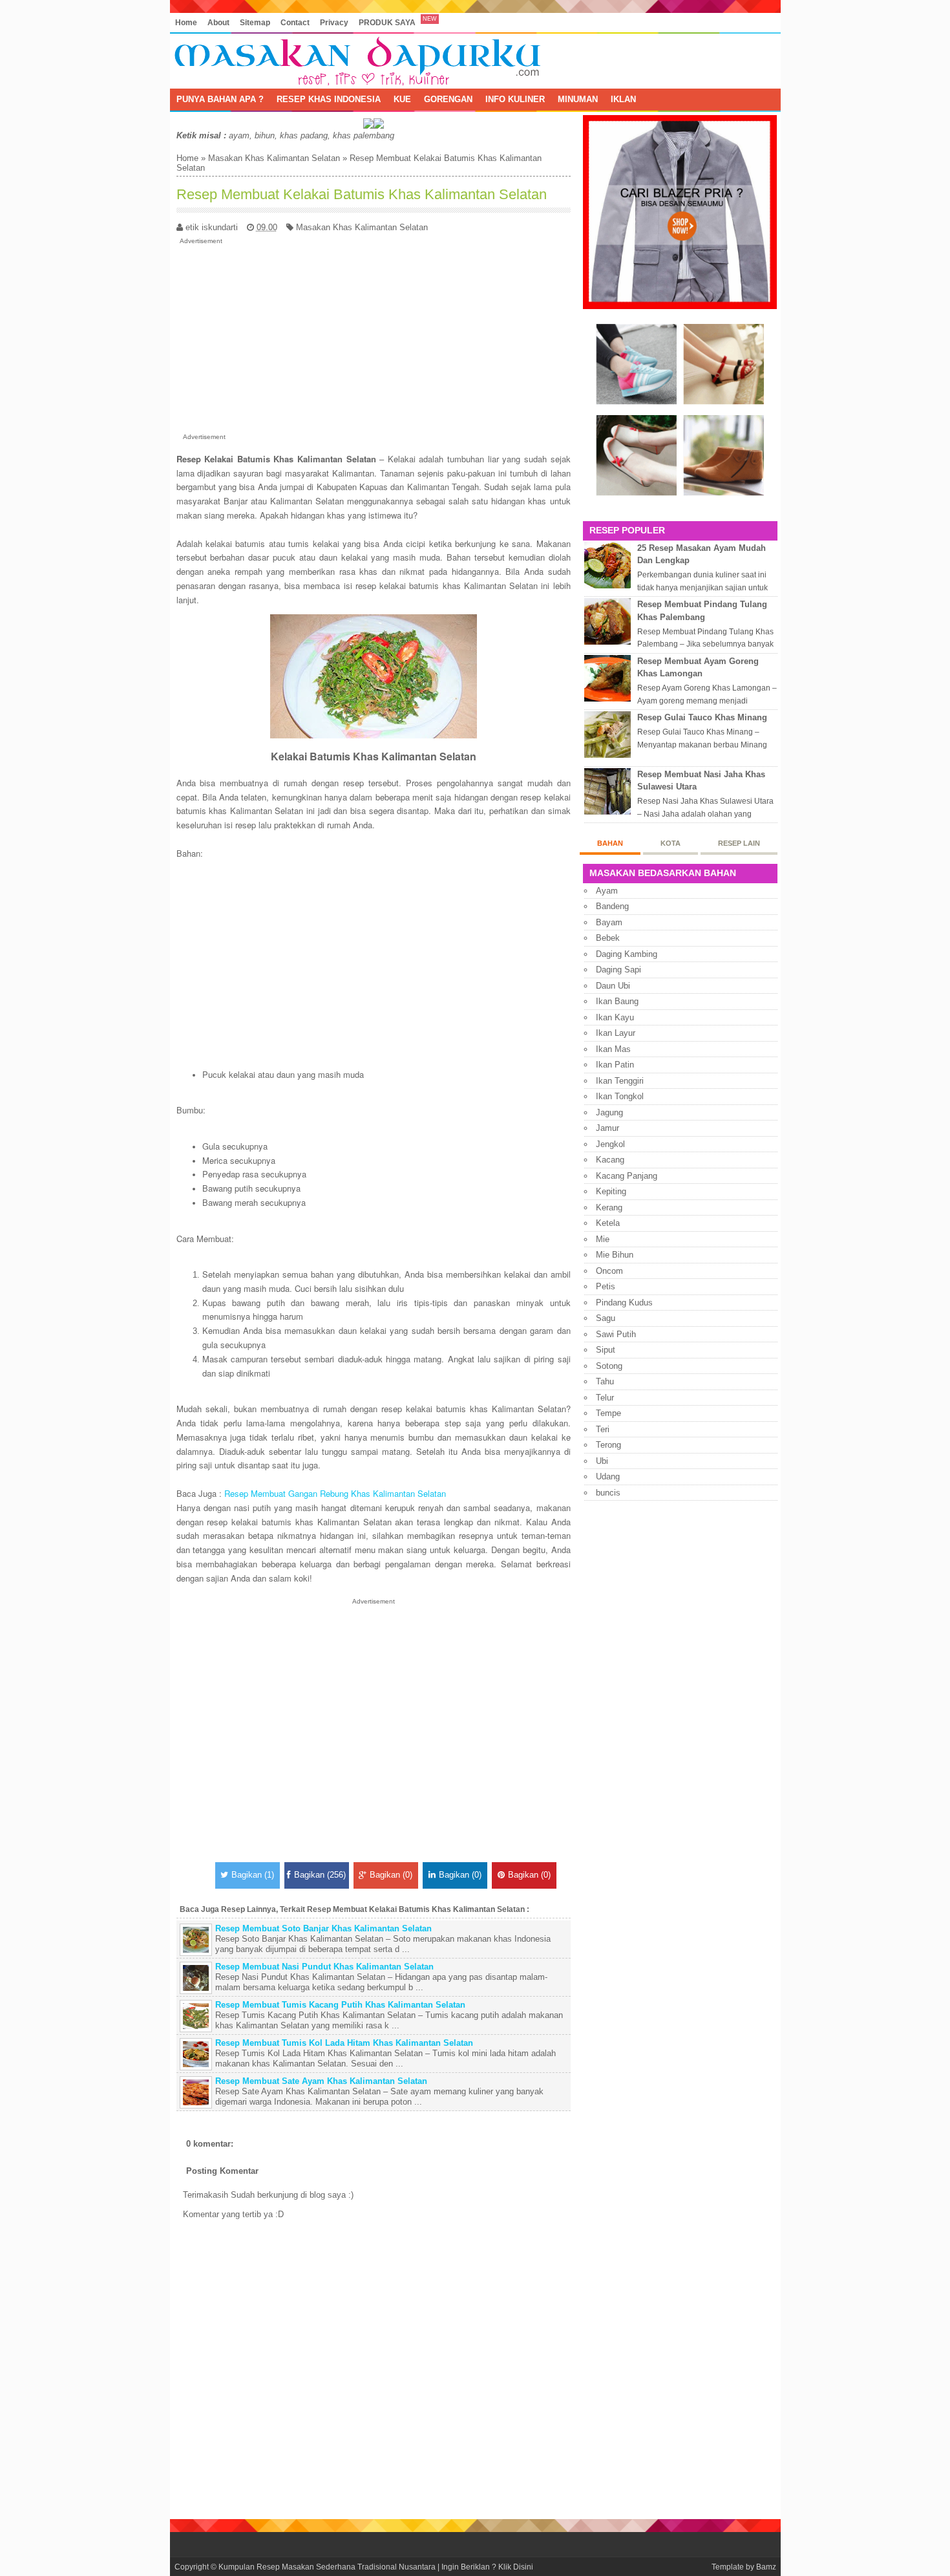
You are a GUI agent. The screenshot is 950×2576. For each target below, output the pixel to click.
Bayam (609, 922)
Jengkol (610, 1144)
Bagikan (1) (253, 1875)
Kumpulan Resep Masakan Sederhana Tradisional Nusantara (327, 2567)
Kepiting (611, 1191)
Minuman (578, 99)
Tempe (608, 1413)
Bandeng (612, 906)
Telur (605, 1398)
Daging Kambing (627, 954)
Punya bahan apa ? (220, 99)
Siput (606, 1350)
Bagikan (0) (391, 1875)
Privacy (334, 22)
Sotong (609, 1366)
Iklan (623, 99)
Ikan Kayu (615, 1017)
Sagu (606, 1318)
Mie (603, 1239)
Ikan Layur (616, 1033)
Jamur (607, 1128)
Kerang (609, 1207)
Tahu (605, 1381)
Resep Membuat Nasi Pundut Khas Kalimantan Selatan (324, 1967)
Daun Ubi (613, 986)
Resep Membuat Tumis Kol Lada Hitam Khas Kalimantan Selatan (344, 2043)
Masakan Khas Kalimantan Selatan (274, 158)
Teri (603, 1429)
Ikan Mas (613, 1049)
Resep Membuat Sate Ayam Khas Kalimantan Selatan (321, 2081)
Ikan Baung (617, 1001)
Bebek (608, 938)
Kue (402, 99)
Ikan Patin (615, 1065)
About (218, 22)
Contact (295, 22)
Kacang (610, 1160)
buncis (608, 1493)
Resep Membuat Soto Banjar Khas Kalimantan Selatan (323, 1928)
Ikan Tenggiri (620, 1081)
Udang (608, 1476)
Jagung (609, 1112)
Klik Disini (516, 2567)
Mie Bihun (615, 1255)
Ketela (608, 1223)
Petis (606, 1286)
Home (186, 22)
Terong (608, 1445)
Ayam (607, 891)
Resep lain (739, 843)
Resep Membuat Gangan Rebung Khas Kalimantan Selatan (335, 1493)
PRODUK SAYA (387, 22)
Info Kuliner (515, 99)
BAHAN (610, 843)
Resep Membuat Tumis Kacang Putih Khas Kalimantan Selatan (340, 2005)
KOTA (670, 843)
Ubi (602, 1461)
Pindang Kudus (624, 1303)
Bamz (766, 2567)
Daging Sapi (618, 970)
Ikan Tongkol (620, 1096)
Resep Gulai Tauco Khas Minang (702, 717)
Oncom (609, 1271)
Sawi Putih (616, 1334)
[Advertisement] (374, 336)
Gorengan (448, 99)
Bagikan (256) (320, 1875)
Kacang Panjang (627, 1176)
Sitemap (255, 22)
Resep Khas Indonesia (329, 99)
